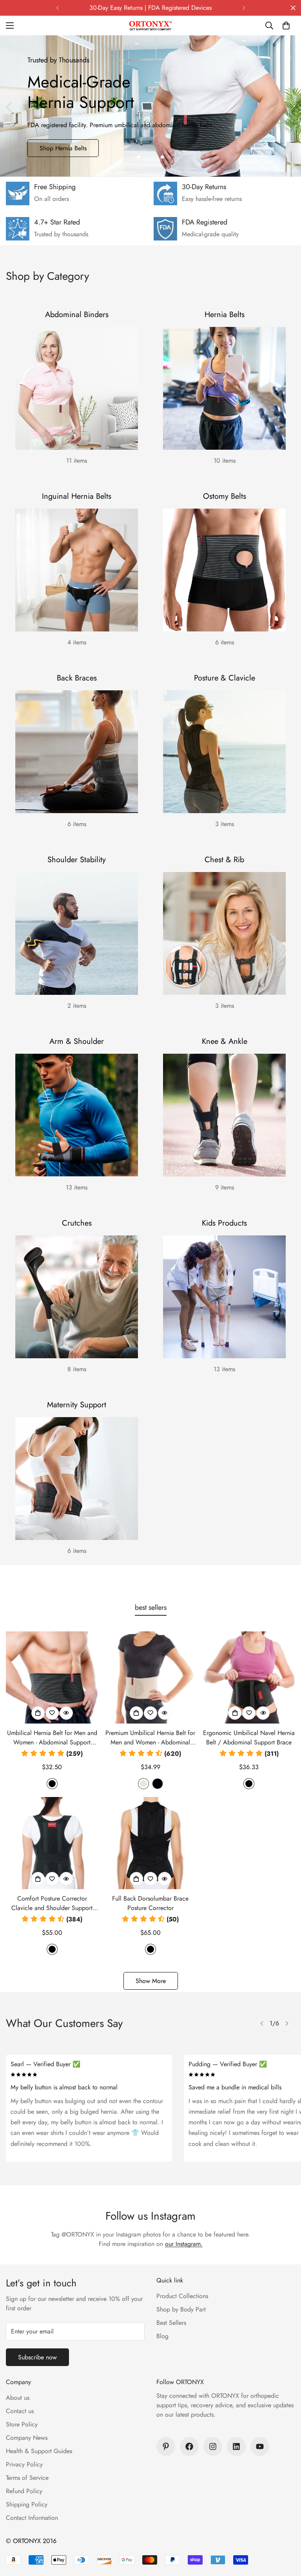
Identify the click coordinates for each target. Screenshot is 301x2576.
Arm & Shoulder (77, 1041)
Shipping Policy (27, 2504)
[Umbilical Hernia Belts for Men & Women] (224, 388)
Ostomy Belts (225, 496)
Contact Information (32, 2518)
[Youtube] (260, 2446)
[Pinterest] (166, 2446)
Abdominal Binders (77, 315)
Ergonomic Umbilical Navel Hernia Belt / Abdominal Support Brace (249, 1738)
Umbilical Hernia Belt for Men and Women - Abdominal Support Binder (52, 1738)
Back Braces (77, 678)
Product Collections (182, 2296)
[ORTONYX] (150, 26)
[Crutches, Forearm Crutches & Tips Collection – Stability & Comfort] (77, 1297)
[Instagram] (213, 2446)
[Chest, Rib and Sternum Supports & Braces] (224, 933)
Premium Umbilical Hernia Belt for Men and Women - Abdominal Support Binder (150, 1738)
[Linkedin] (236, 2446)
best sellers (151, 1607)
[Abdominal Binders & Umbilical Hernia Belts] (77, 388)
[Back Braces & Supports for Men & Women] (77, 752)
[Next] (244, 8)
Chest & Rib (224, 860)
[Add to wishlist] (52, 1713)
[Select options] (38, 1713)
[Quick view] (66, 1713)
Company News (27, 2438)
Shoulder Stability (77, 860)
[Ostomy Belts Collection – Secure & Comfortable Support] (224, 570)
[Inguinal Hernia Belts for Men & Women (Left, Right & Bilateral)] (77, 570)
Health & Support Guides (39, 2451)
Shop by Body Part (181, 2309)
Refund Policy (24, 2491)
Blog (162, 2336)
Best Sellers (171, 2323)
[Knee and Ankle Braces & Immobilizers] (224, 1115)
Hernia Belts (225, 315)
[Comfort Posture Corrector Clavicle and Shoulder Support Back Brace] (52, 1843)
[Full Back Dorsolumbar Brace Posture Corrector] (150, 1843)
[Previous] (57, 8)
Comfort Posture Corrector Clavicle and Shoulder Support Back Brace (52, 1903)
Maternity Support (77, 1405)
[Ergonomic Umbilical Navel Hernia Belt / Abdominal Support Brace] (249, 1678)
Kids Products (224, 1223)
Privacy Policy (24, 2464)
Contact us (20, 2411)
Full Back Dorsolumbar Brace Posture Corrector (150, 1903)
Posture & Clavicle (225, 678)
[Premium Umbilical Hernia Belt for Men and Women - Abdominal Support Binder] (150, 1678)
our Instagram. (184, 2244)
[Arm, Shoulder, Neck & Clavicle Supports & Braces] (77, 1115)
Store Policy (22, 2424)
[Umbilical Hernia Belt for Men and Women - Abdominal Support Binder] (52, 1678)
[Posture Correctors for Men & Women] (224, 752)
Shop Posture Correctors (72, 148)
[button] (286, 26)
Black (52, 1784)
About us (18, 2398)
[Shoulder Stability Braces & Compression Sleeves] (77, 933)
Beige (143, 1784)
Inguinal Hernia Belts (77, 496)
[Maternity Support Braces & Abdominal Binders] (77, 1479)
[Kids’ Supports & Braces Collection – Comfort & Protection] (224, 1297)
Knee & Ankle (225, 1041)
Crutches (77, 1223)
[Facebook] (189, 2446)
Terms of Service (27, 2478)
